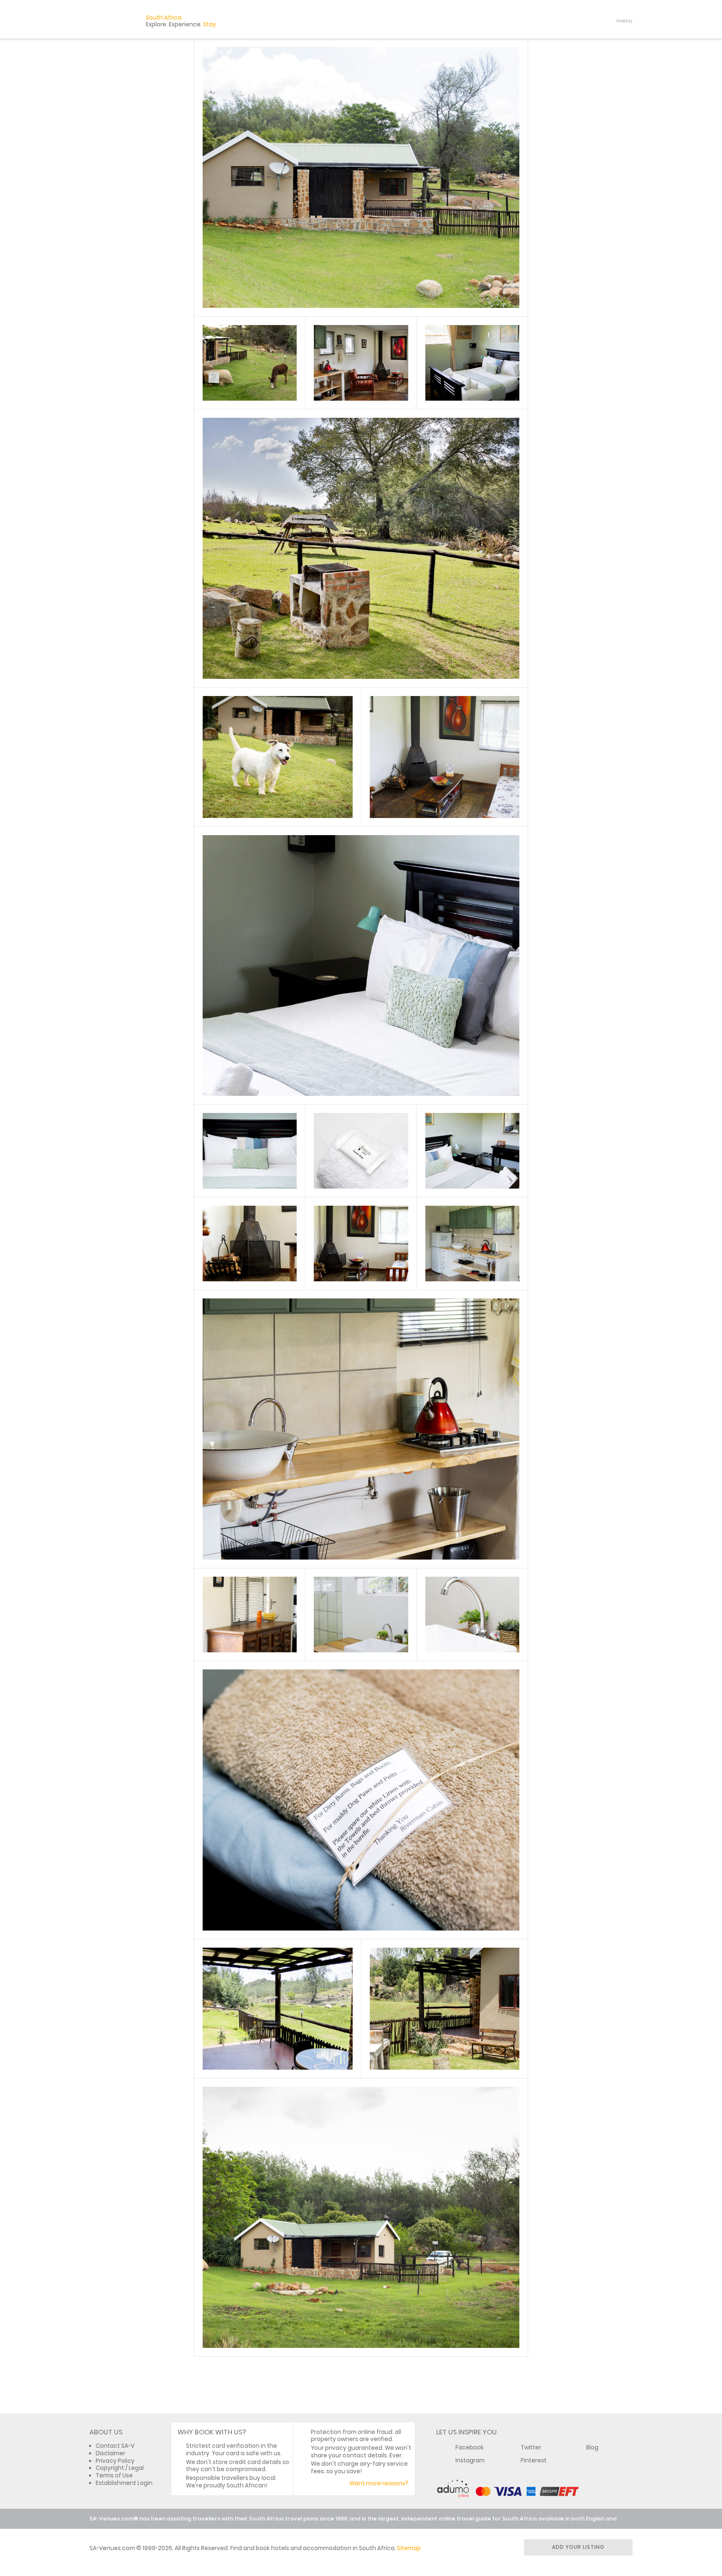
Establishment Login (124, 2483)
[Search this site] (560, 21)
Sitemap (409, 2548)
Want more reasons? (379, 2483)
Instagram (470, 2460)
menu (609, 21)
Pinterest (534, 2460)
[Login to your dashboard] (575, 21)
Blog (592, 2448)
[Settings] (589, 21)
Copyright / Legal (120, 2468)
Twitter (531, 2448)
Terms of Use (114, 2476)
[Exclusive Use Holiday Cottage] (249, 363)
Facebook (470, 2448)
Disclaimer (111, 2453)
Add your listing (578, 2547)
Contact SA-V (115, 2446)
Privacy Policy (115, 2461)
